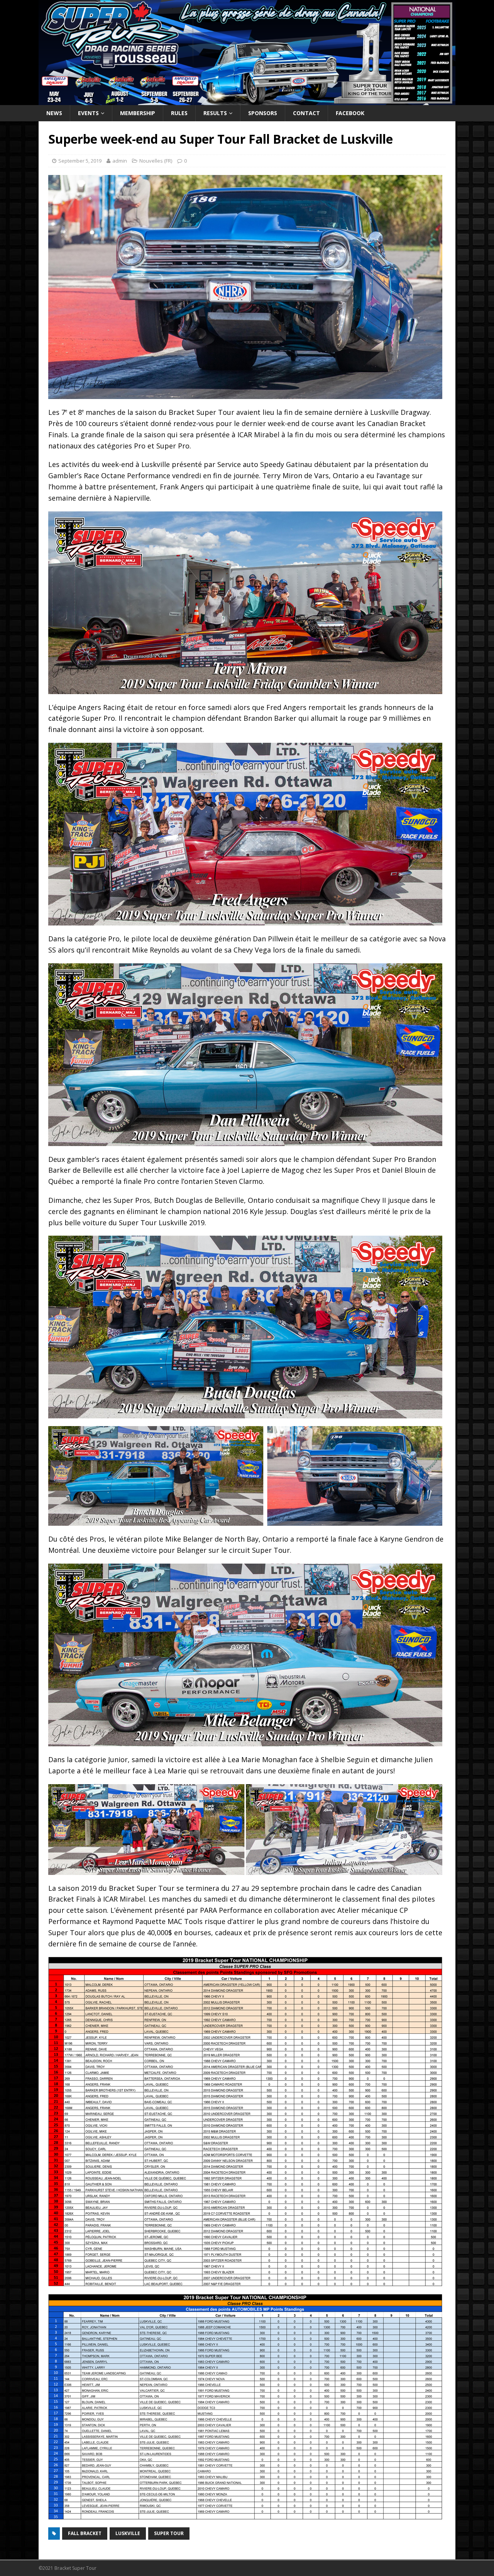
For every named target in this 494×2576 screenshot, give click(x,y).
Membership (138, 113)
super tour (169, 2533)
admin (120, 161)
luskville (128, 2533)
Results (215, 113)
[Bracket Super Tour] (247, 100)
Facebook (350, 113)
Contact (306, 113)
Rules (179, 113)
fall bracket (85, 2533)
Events (88, 113)
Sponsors (263, 113)
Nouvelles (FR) (156, 161)
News (54, 113)
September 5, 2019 (80, 161)
